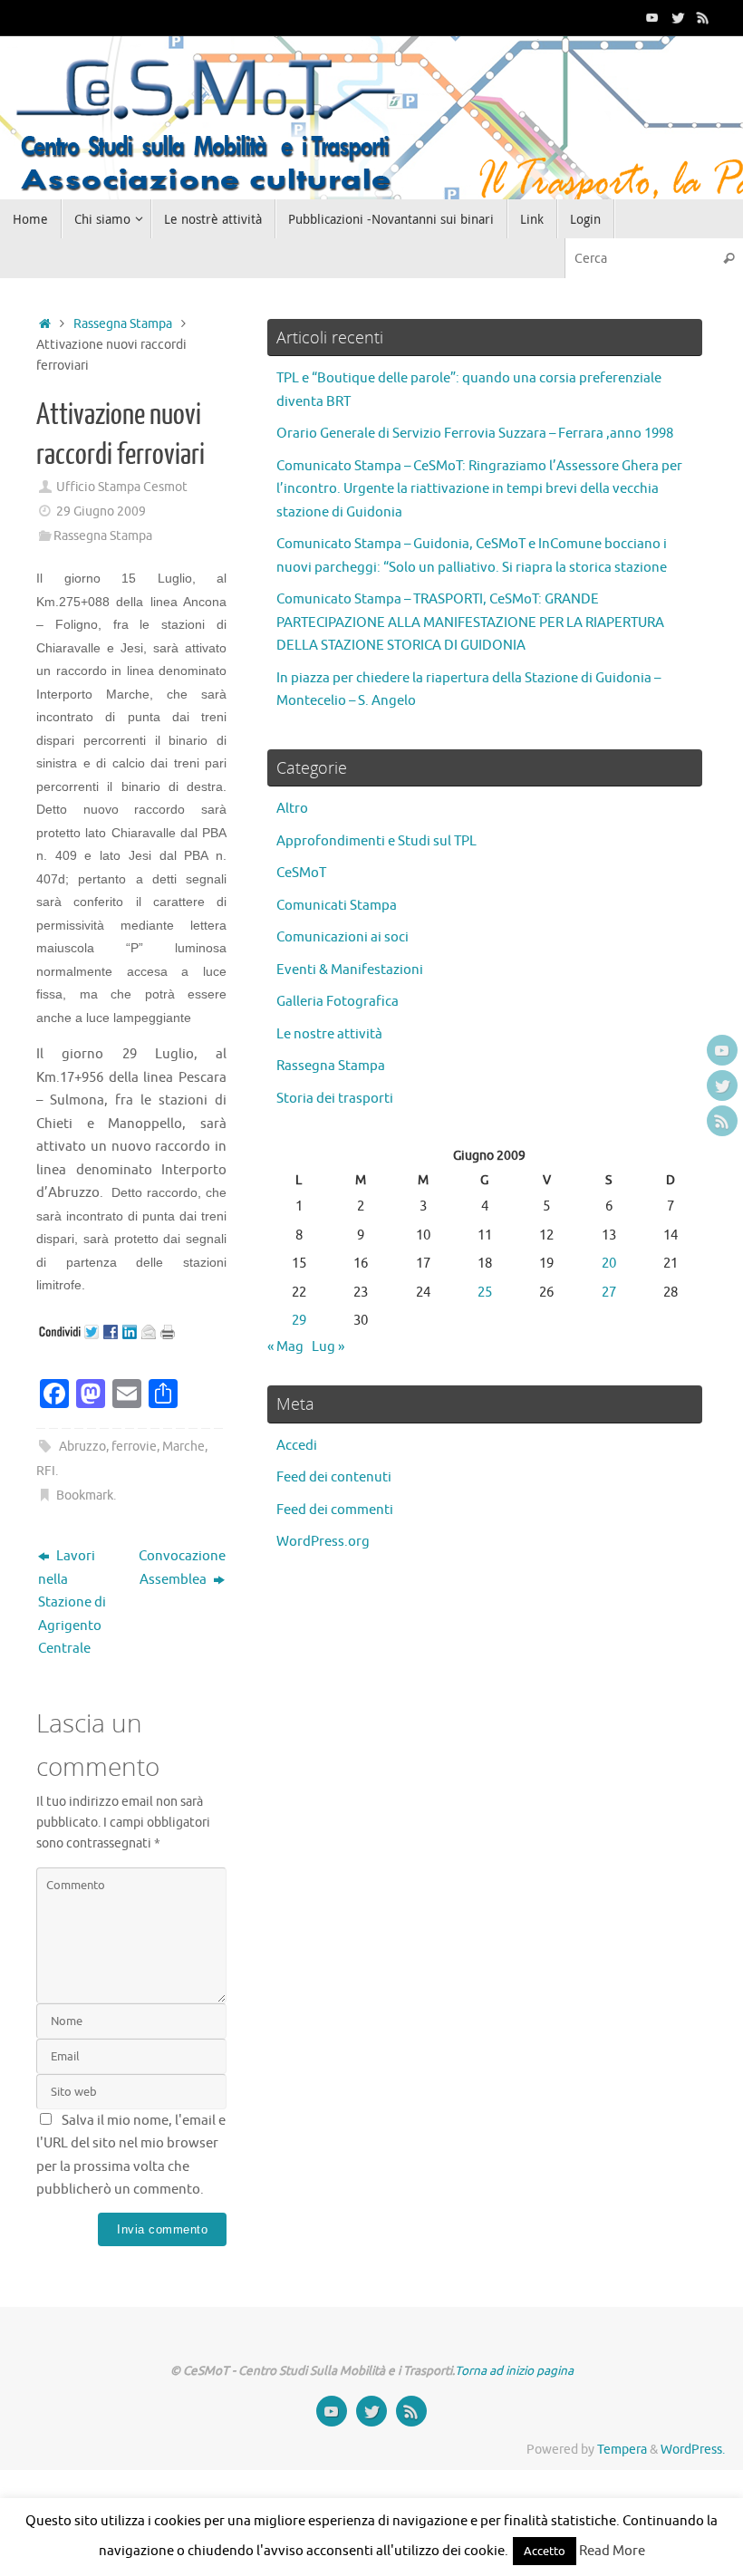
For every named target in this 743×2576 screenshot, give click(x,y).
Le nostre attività (329, 1034)
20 (609, 1264)
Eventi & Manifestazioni (350, 970)
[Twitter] (678, 17)
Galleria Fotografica (338, 1002)
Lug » (328, 1347)
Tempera (622, 2450)
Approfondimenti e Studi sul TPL (376, 841)
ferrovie (134, 1447)
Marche (183, 1447)
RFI (46, 1471)
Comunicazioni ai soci (343, 937)
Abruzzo (82, 1447)
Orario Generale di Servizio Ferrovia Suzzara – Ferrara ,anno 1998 (475, 434)
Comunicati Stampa (337, 906)
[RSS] (703, 17)
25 (485, 1293)
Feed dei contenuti (334, 1477)
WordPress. (693, 2450)
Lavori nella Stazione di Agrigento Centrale (72, 1602)
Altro (292, 809)
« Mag (285, 1347)
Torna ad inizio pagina (514, 2371)
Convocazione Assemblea (182, 1568)
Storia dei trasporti (335, 1099)
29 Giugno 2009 (101, 511)
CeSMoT (301, 873)
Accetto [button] (545, 2551)
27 (609, 1293)
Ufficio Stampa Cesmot (122, 487)
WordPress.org (323, 1542)
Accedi (297, 1446)
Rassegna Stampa (123, 324)
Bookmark (85, 1495)
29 (299, 1321)
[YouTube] (652, 17)
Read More (612, 2551)
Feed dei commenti (335, 1510)
